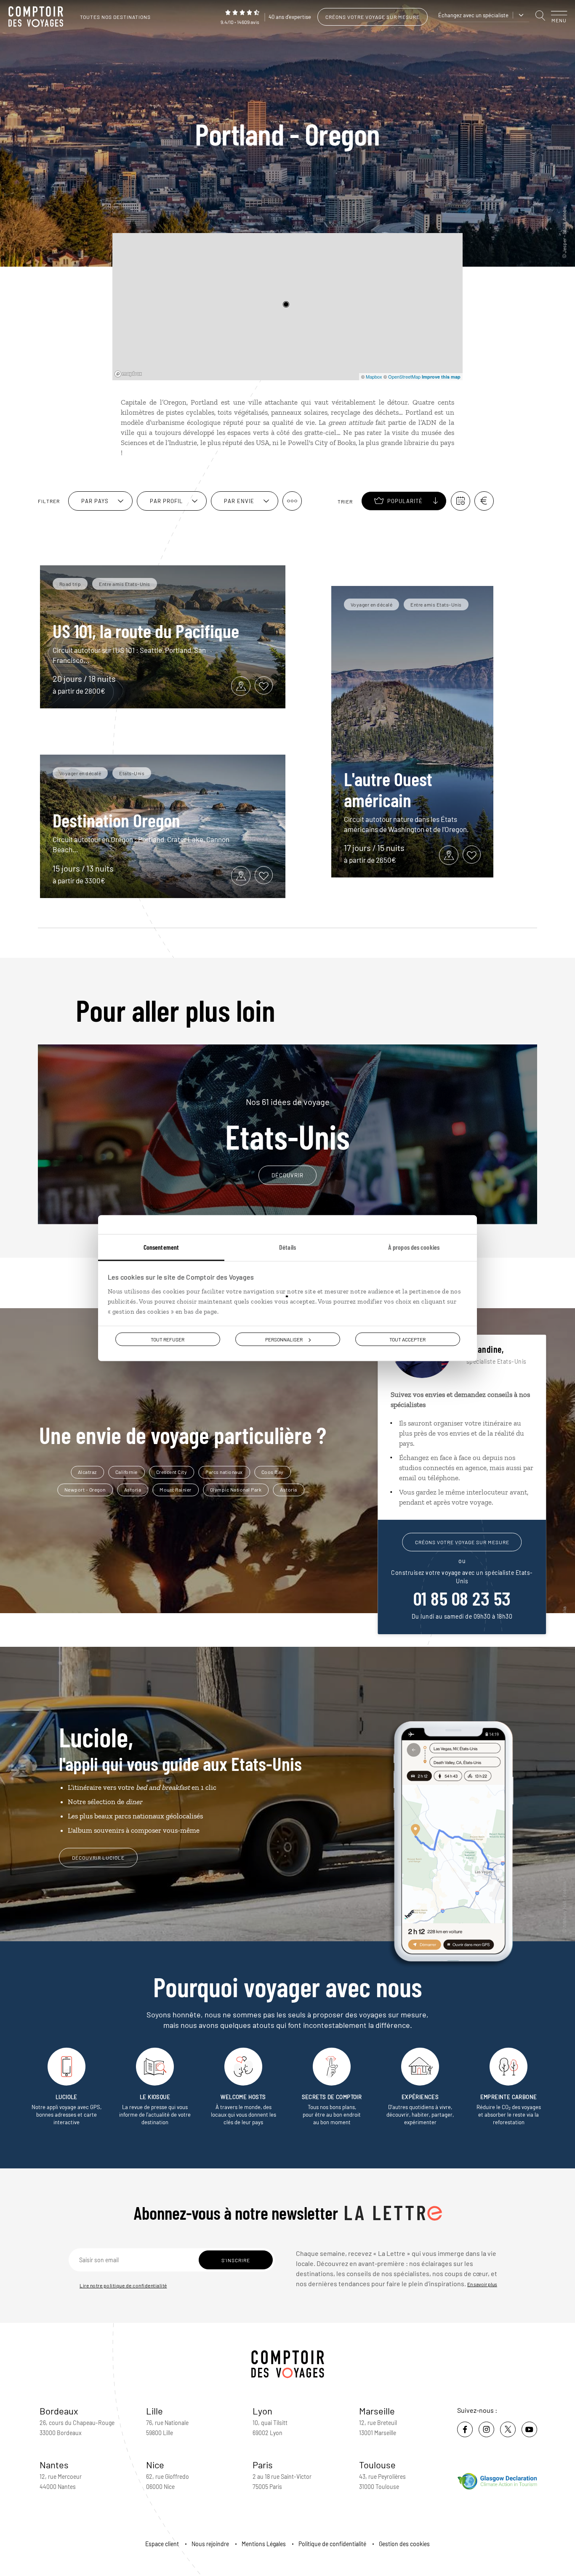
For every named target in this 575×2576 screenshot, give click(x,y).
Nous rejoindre (210, 2544)
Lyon (262, 2411)
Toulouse (377, 2465)
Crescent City (172, 1472)
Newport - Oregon (85, 1489)
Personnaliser (284, 1339)
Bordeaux (59, 2411)
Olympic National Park (236, 1489)
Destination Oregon (116, 820)
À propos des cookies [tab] (414, 1247)
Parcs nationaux (224, 1472)
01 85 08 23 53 (462, 1598)
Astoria (133, 1489)
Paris (263, 2465)
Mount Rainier (176, 1489)
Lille (154, 2411)
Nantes (54, 2465)
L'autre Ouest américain (388, 789)
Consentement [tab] (161, 1247)
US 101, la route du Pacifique (146, 631)
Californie (126, 1472)
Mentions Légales (264, 2544)
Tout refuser (168, 1339)
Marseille (377, 2411)
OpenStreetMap (404, 376)
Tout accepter (407, 1339)
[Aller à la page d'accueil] (38, 17)
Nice (155, 2465)
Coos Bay (273, 1472)
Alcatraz (87, 1472)
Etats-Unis (287, 1125)
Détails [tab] (287, 1247)
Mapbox (374, 376)
